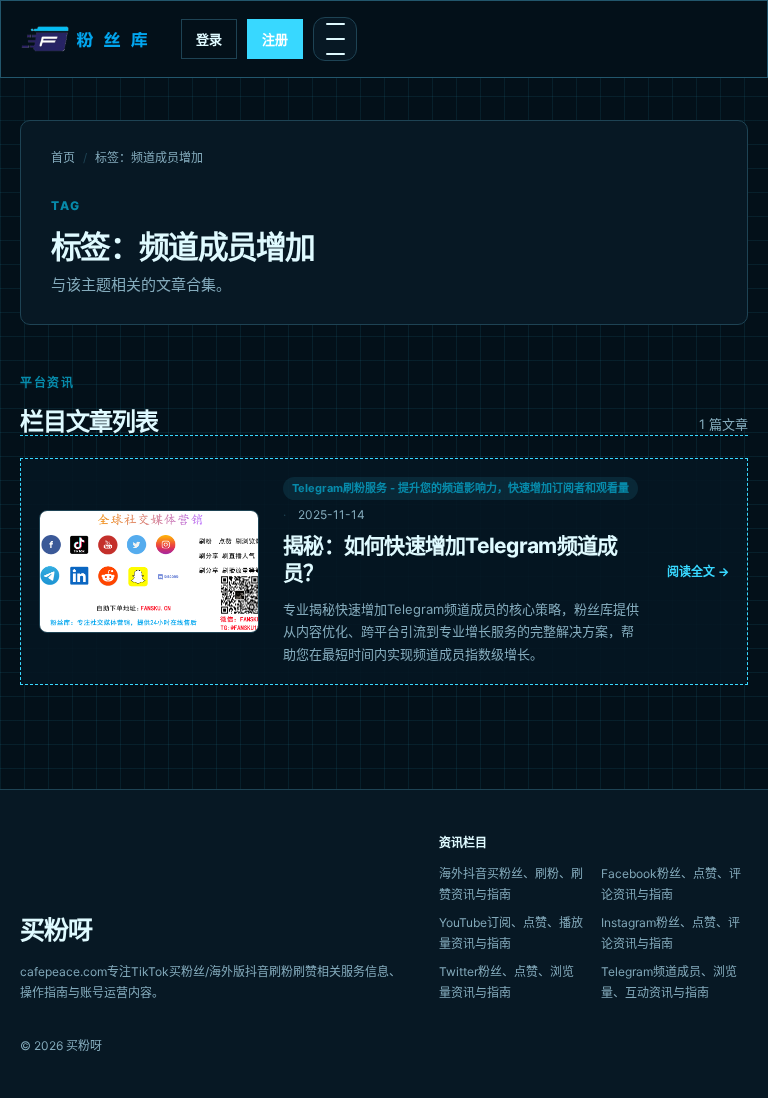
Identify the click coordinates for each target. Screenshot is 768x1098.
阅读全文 (698, 571)
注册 (275, 39)
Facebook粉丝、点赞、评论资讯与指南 (671, 884)
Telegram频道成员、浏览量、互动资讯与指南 (669, 982)
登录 (209, 39)
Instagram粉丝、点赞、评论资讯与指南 (670, 933)
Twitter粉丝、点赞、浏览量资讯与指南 (506, 982)
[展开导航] (335, 39)
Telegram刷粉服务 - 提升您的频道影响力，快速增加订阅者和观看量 (460, 488)
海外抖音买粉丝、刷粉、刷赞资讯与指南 (511, 884)
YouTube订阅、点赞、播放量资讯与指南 (511, 933)
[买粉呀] (87, 39)
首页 (63, 157)
